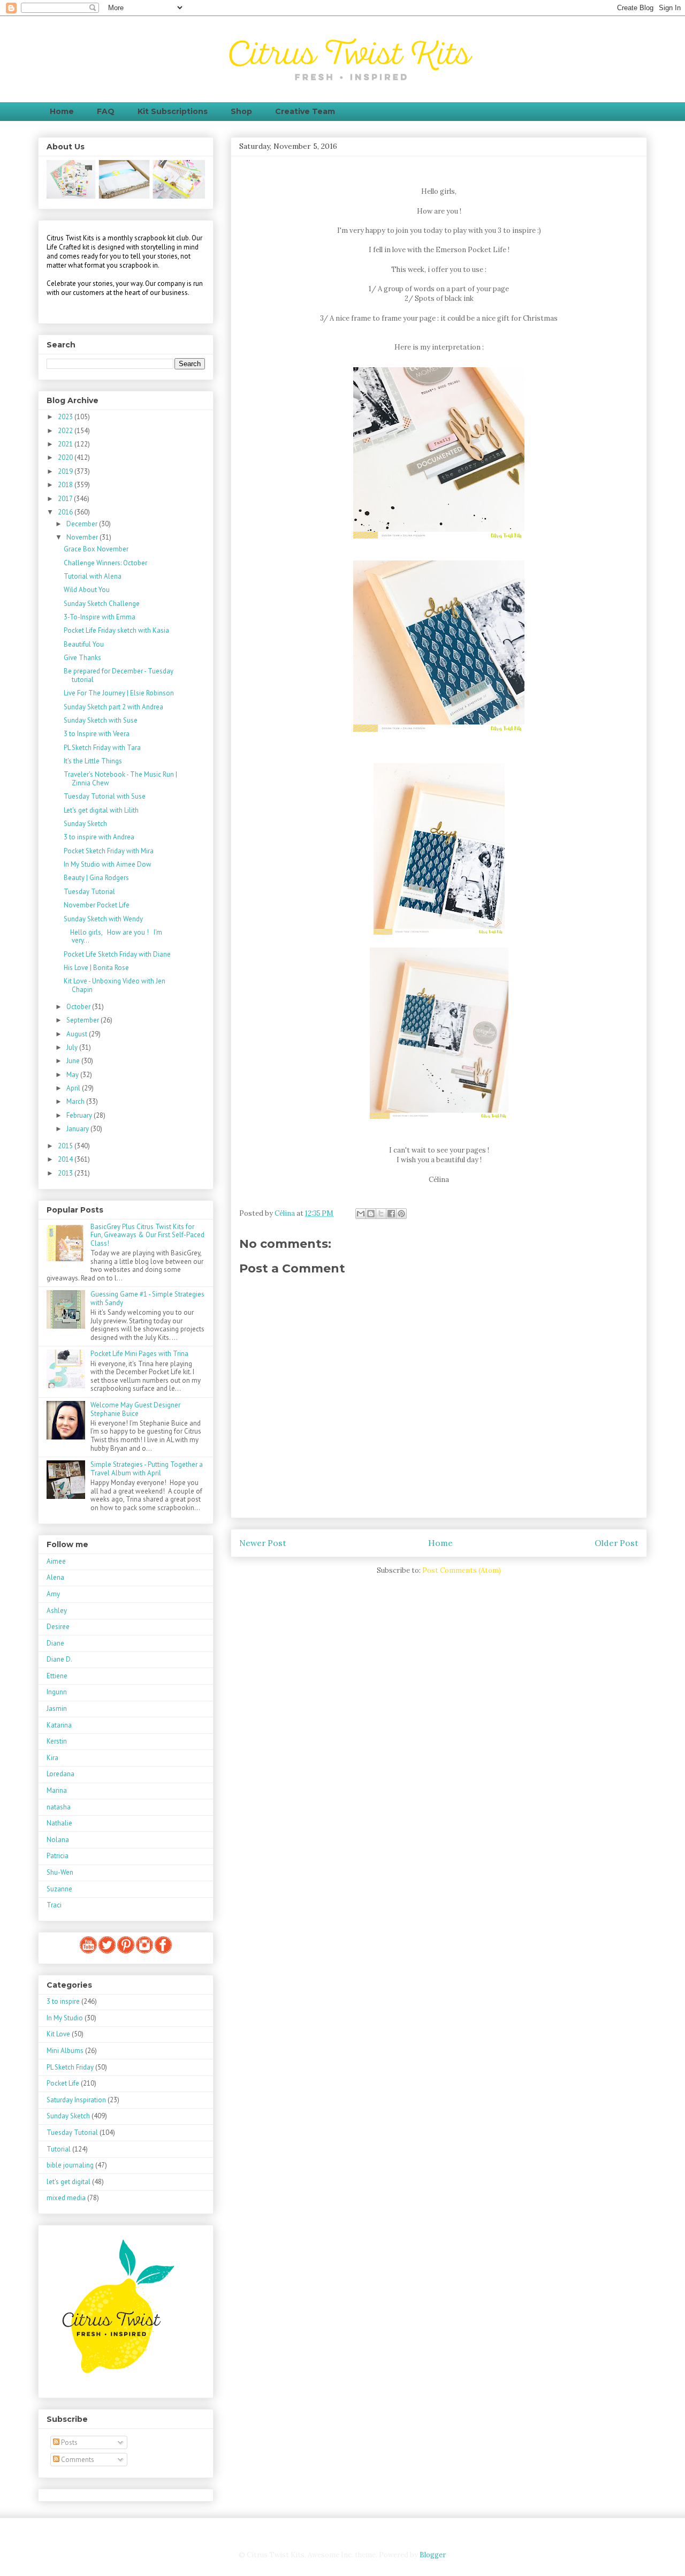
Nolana (58, 1840)
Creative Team (305, 111)
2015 (66, 1146)
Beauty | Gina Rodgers (96, 878)
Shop (241, 111)
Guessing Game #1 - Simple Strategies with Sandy (147, 1298)
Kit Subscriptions (173, 111)
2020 (66, 457)
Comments (77, 2460)
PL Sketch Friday (70, 2067)
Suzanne (59, 1889)
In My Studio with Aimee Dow (108, 864)
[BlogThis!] (371, 1214)
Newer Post (263, 1543)
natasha (59, 1807)
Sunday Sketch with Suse (101, 720)
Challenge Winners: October (105, 563)
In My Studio (65, 2018)
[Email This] (361, 1214)
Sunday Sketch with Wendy (103, 919)
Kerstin (57, 1741)
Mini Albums (65, 2051)
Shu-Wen (60, 1872)
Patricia (58, 1856)
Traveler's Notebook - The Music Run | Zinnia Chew (120, 779)
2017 (66, 499)
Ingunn (57, 1692)
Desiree (58, 1627)
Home (62, 111)
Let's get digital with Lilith (101, 810)
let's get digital (68, 2182)
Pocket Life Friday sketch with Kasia (116, 630)
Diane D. (59, 1659)
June (74, 1061)
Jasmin (57, 1709)
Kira (52, 1758)
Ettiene (57, 1676)
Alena (55, 1577)
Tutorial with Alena (93, 576)
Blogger (432, 2555)
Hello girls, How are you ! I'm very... (113, 937)
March (76, 1101)
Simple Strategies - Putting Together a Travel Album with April (147, 1469)
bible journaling (70, 2165)
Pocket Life (63, 2083)
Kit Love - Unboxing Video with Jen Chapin (115, 985)
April (74, 1088)
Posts (68, 2442)
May (73, 1075)
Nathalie (59, 1823)
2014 (66, 1159)
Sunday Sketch (85, 824)
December (83, 524)
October (79, 1007)
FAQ (106, 111)
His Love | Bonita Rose (96, 968)
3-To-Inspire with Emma (100, 617)
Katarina (59, 1725)
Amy (53, 1594)
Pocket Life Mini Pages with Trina (139, 1354)
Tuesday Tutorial (89, 892)
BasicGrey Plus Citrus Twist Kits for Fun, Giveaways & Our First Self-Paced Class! (147, 1235)
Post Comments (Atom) (462, 1570)
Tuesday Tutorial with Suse (105, 796)
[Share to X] (381, 1214)
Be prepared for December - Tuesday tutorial (119, 675)
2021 (66, 444)
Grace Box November (96, 549)
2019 (66, 471)
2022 (66, 431)
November (83, 537)
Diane (55, 1643)
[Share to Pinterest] (401, 1214)
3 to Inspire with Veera (97, 734)
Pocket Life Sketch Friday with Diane (117, 954)
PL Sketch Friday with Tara (102, 748)
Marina (57, 1790)
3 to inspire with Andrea (99, 837)
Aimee (56, 1561)
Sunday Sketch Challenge (102, 604)
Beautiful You (84, 644)
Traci (54, 1905)
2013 (66, 1173)
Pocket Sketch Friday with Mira (109, 851)
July (73, 1047)
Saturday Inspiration (76, 2100)
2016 (66, 512)
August (78, 1034)
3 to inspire (63, 2001)
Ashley (57, 1611)
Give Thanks (82, 658)
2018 (66, 485)
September (83, 1020)
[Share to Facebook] (391, 1214)
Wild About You (87, 590)
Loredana (60, 1774)
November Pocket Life (97, 905)
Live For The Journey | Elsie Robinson (119, 693)
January (78, 1129)
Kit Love (58, 2034)
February (80, 1115)
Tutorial (59, 2149)
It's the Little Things (93, 761)
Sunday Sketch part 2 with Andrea (113, 707)
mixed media (66, 2198)
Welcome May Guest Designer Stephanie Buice (135, 1409)
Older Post (616, 1543)
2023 (66, 417)
